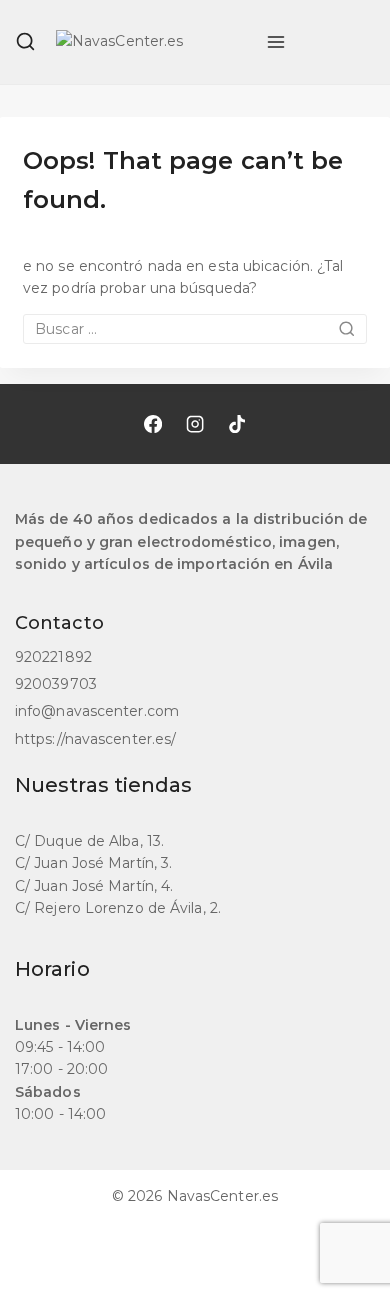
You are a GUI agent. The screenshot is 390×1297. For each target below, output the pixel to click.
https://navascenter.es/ (95, 739)
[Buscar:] (195, 329)
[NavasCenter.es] (151, 42)
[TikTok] (237, 424)
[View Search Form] (25, 41)
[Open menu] (276, 42)
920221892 (53, 657)
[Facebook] (153, 424)
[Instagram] (195, 424)
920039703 (56, 684)
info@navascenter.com (97, 711)
